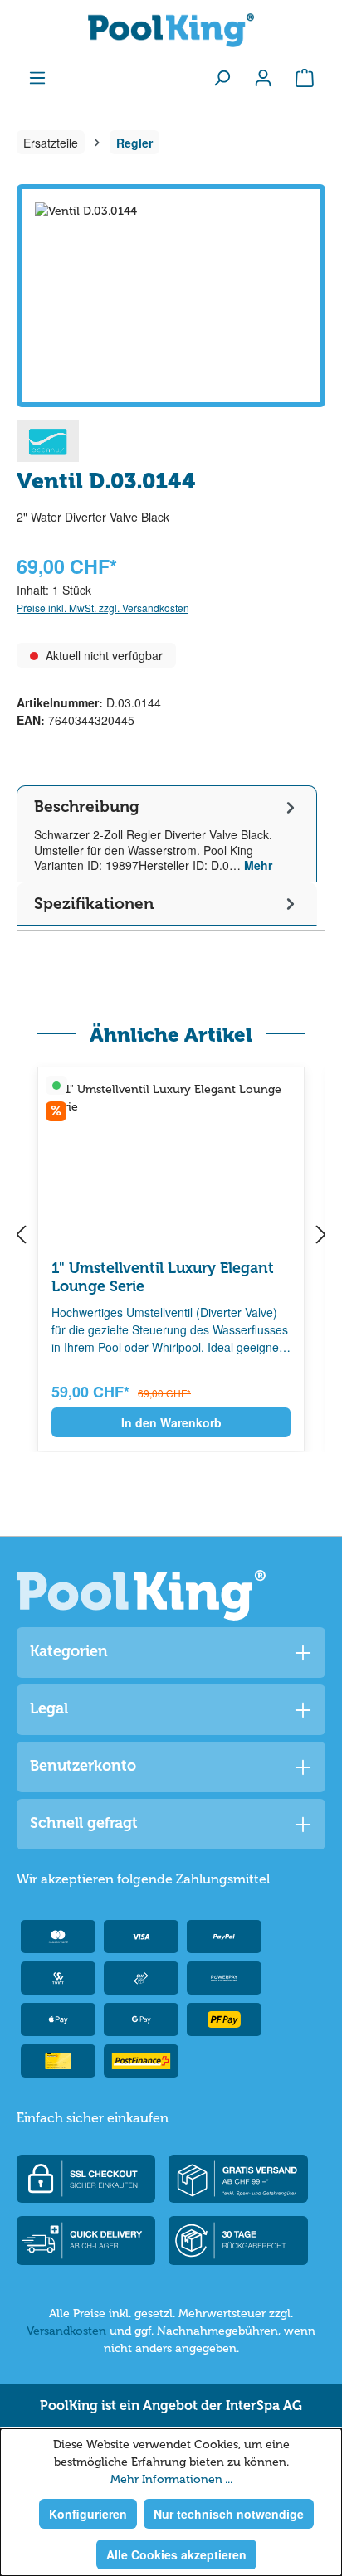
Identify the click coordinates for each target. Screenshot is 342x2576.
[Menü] (37, 77)
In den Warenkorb (171, 1422)
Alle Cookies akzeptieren (176, 2554)
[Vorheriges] (21, 1236)
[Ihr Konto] (263, 77)
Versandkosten (66, 2331)
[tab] (167, 834)
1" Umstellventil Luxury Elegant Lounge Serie (163, 1277)
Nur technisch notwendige (229, 2514)
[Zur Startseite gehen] (171, 30)
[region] (171, 296)
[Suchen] (222, 77)
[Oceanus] (48, 440)
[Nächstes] (321, 1236)
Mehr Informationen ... (171, 2479)
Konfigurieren (88, 2514)
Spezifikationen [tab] (94, 904)
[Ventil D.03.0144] (171, 296)
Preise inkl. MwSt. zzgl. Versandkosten (103, 608)
